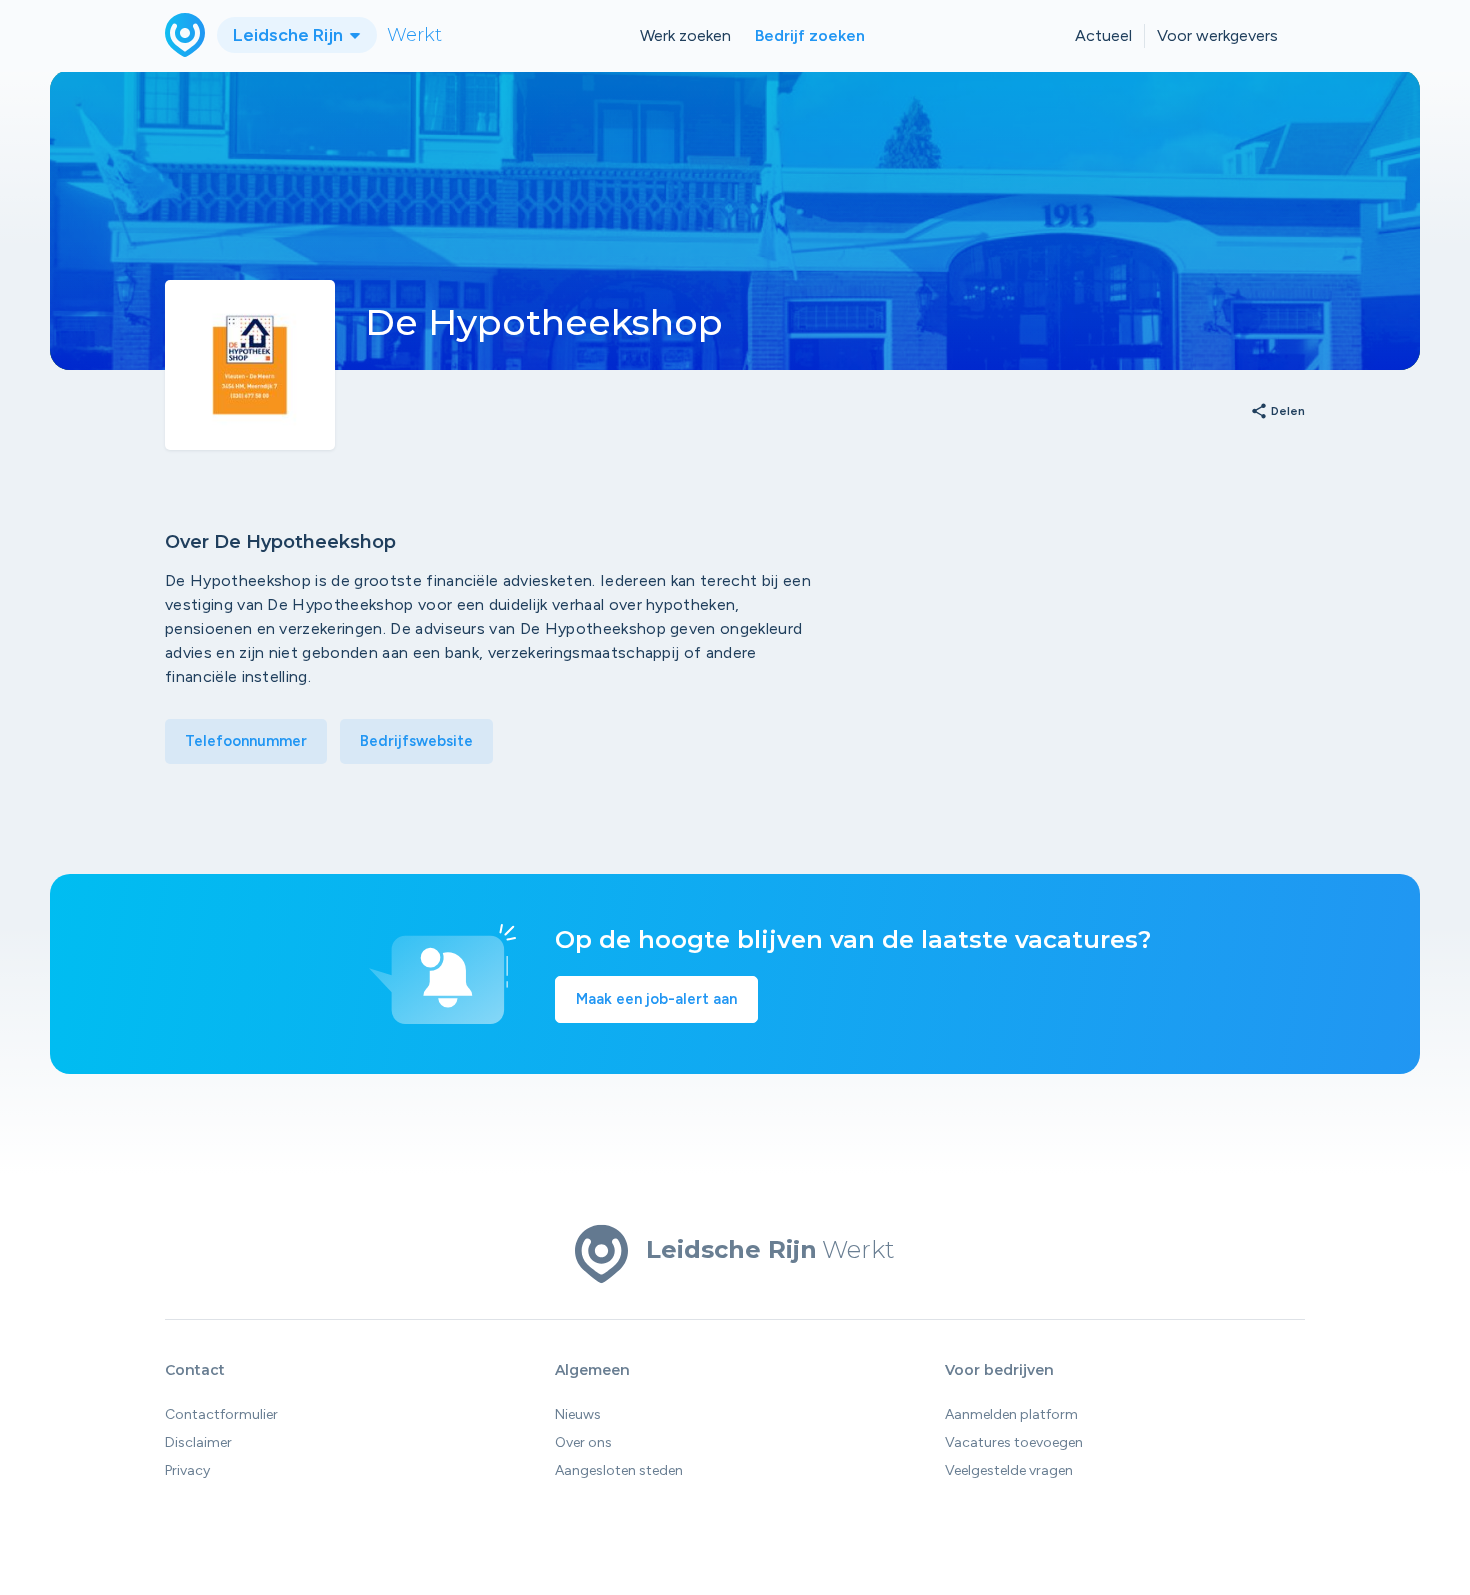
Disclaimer (198, 1442)
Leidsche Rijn (290, 35)
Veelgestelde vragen (1009, 1470)
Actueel (1103, 35)
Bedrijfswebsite (416, 741)
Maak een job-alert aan (656, 999)
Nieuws (578, 1414)
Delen (1277, 412)
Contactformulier (221, 1414)
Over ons (583, 1442)
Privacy (187, 1470)
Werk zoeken (685, 35)
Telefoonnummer (246, 741)
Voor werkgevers (1217, 35)
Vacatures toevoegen (1014, 1442)
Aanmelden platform (1011, 1414)
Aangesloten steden (619, 1470)
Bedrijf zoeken (810, 35)
